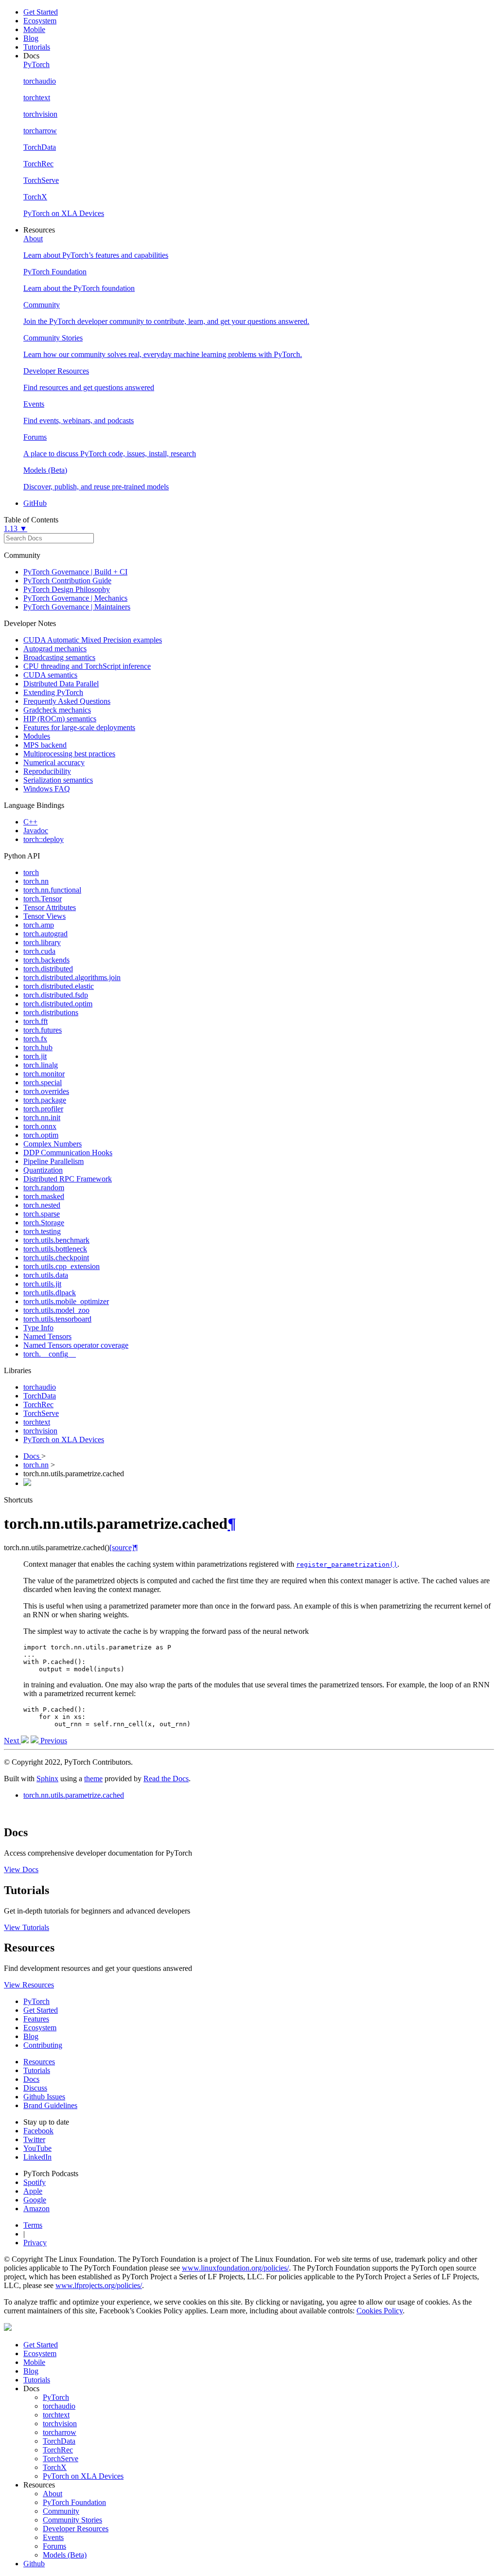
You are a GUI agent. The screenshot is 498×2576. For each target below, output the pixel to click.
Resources (39, 2062)
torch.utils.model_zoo (56, 1310)
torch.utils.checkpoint (56, 1258)
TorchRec (38, 1404)
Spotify (35, 2182)
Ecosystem (40, 21)
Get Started (41, 12)
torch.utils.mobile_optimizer (66, 1301)
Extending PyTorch (53, 692)
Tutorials (37, 47)
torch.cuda (39, 951)
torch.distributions (51, 1012)
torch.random (44, 1188)
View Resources (29, 1985)
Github (34, 2564)
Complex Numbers (53, 1144)
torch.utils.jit (42, 1284)
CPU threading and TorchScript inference (87, 666)
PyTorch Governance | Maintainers (77, 607)
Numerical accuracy (54, 762)
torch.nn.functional (52, 890)
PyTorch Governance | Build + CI (75, 572)
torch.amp (39, 925)
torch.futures (43, 1030)
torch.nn (36, 881)
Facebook (38, 2131)
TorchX (55, 2467)
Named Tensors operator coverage (76, 1345)
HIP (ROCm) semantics (60, 719)
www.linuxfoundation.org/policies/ (235, 2268)
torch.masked (44, 1196)
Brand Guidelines (50, 2105)
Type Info (38, 1328)
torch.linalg (41, 1065)
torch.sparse (42, 1214)
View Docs (21, 1869)
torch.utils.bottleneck (55, 1249)
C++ (30, 822)
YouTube (37, 2148)
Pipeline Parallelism (53, 1161)
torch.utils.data (46, 1275)
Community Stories (72, 2520)
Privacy (35, 2243)
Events (53, 2537)
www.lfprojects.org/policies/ (99, 2285)
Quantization (43, 1170)
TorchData (40, 1396)
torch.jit (35, 1056)
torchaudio (40, 1387)
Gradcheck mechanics (57, 710)
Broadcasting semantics (59, 657)
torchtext (37, 1422)
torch (31, 872)
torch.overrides (46, 1091)
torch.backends (46, 960)
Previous (53, 1741)
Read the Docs (166, 1779)
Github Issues (44, 2097)
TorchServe (41, 1413)
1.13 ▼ (16, 528)
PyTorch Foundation (74, 2502)
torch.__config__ (50, 1354)
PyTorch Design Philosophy (67, 589)
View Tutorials (27, 1927)
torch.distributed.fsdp (56, 995)
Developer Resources (76, 2529)
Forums (54, 2546)
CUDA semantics (50, 675)
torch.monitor (44, 1074)
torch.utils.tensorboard (57, 1319)
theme (93, 1779)
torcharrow (60, 2432)
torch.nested (42, 1205)
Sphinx (47, 1779)
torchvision (40, 1431)
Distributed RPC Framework (68, 1179)
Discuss (35, 2088)
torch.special (43, 1082)
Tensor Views (44, 916)
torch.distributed (48, 969)
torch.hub (38, 1047)
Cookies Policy (380, 2311)
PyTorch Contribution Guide (67, 581)
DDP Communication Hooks (68, 1153)
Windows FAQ (47, 789)
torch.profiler (43, 1109)
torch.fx (35, 1039)
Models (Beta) (65, 2555)
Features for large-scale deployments (79, 727)
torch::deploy (44, 839)
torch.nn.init (42, 1118)
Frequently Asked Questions (67, 701)
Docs (32, 1456)
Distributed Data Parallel (61, 684)
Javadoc (36, 831)
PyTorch (36, 2001)
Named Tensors (47, 1336)
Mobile (34, 29)
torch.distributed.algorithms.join (72, 977)
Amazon (36, 2209)
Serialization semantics (58, 780)
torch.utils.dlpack (50, 1293)
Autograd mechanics (55, 649)
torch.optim (41, 1135)
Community (61, 2511)
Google (35, 2200)
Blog (31, 38)
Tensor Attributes (50, 907)
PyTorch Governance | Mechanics (75, 598)
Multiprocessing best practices (69, 754)
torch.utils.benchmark (56, 1240)
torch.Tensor (43, 899)
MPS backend (45, 745)
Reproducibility (47, 771)
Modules (37, 736)
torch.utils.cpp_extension (62, 1266)
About (53, 2494)
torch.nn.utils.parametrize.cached (74, 1795)
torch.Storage (44, 1223)
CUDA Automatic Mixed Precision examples (93, 640)
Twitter (34, 2139)
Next (12, 1741)
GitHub (35, 503)
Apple (33, 2191)
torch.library (42, 942)
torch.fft (36, 1021)
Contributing (43, 2045)
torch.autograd (45, 934)
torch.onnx (40, 1126)
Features (36, 2019)
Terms (33, 2225)
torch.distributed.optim (58, 1004)
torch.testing (42, 1231)
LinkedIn (37, 2157)
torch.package (45, 1100)
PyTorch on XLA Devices (64, 1440)
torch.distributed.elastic (59, 986)
